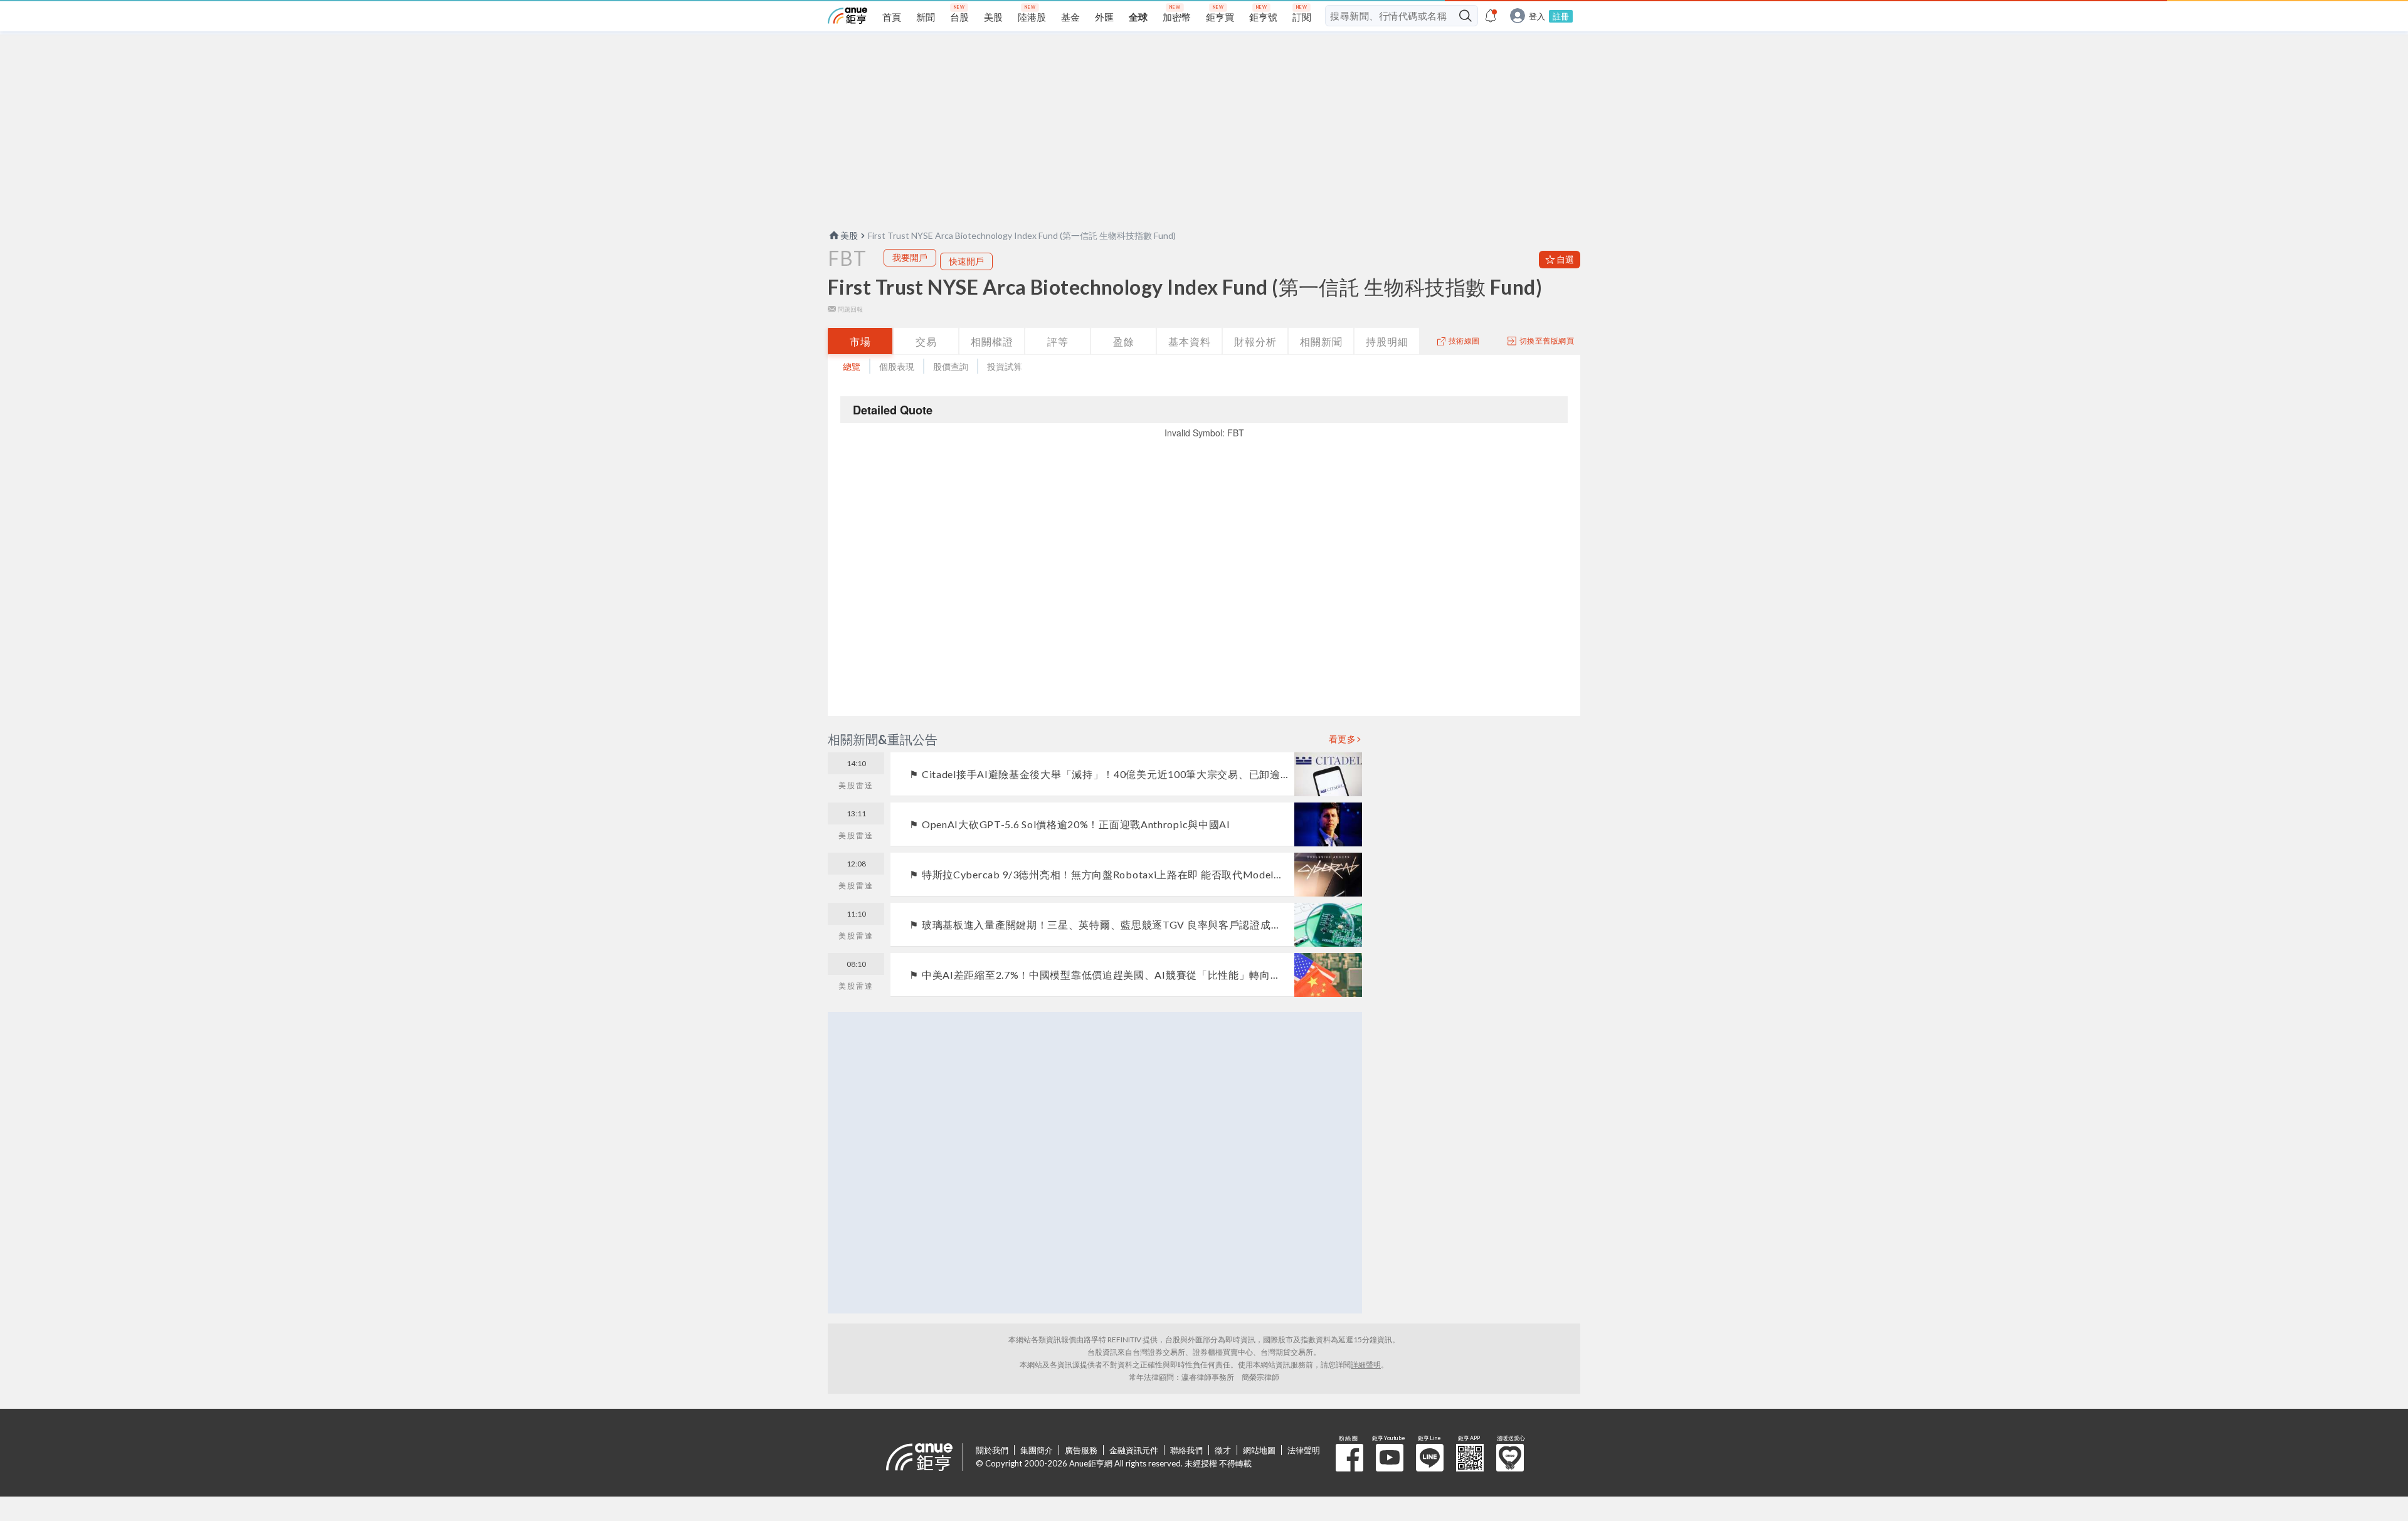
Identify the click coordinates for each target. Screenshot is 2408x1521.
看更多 (1343, 739)
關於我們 (992, 1450)
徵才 (1223, 1450)
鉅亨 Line (1430, 1458)
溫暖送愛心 (1510, 1458)
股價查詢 (951, 366)
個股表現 (897, 366)
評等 (1058, 341)
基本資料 (1190, 341)
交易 (926, 341)
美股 (849, 235)
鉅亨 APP (1470, 1458)
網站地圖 (1259, 1450)
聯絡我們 (1186, 1450)
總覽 (852, 366)
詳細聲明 (1366, 1365)
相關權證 (992, 341)
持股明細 (1387, 341)
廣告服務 (1081, 1450)
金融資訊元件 (1134, 1450)
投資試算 (1005, 366)
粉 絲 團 (1349, 1458)
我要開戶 (910, 257)
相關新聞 (1321, 341)
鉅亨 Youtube (1390, 1458)
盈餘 (1124, 341)
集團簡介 (1037, 1450)
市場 (860, 341)
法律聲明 (1304, 1450)
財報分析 (1255, 341)
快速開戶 (966, 261)
